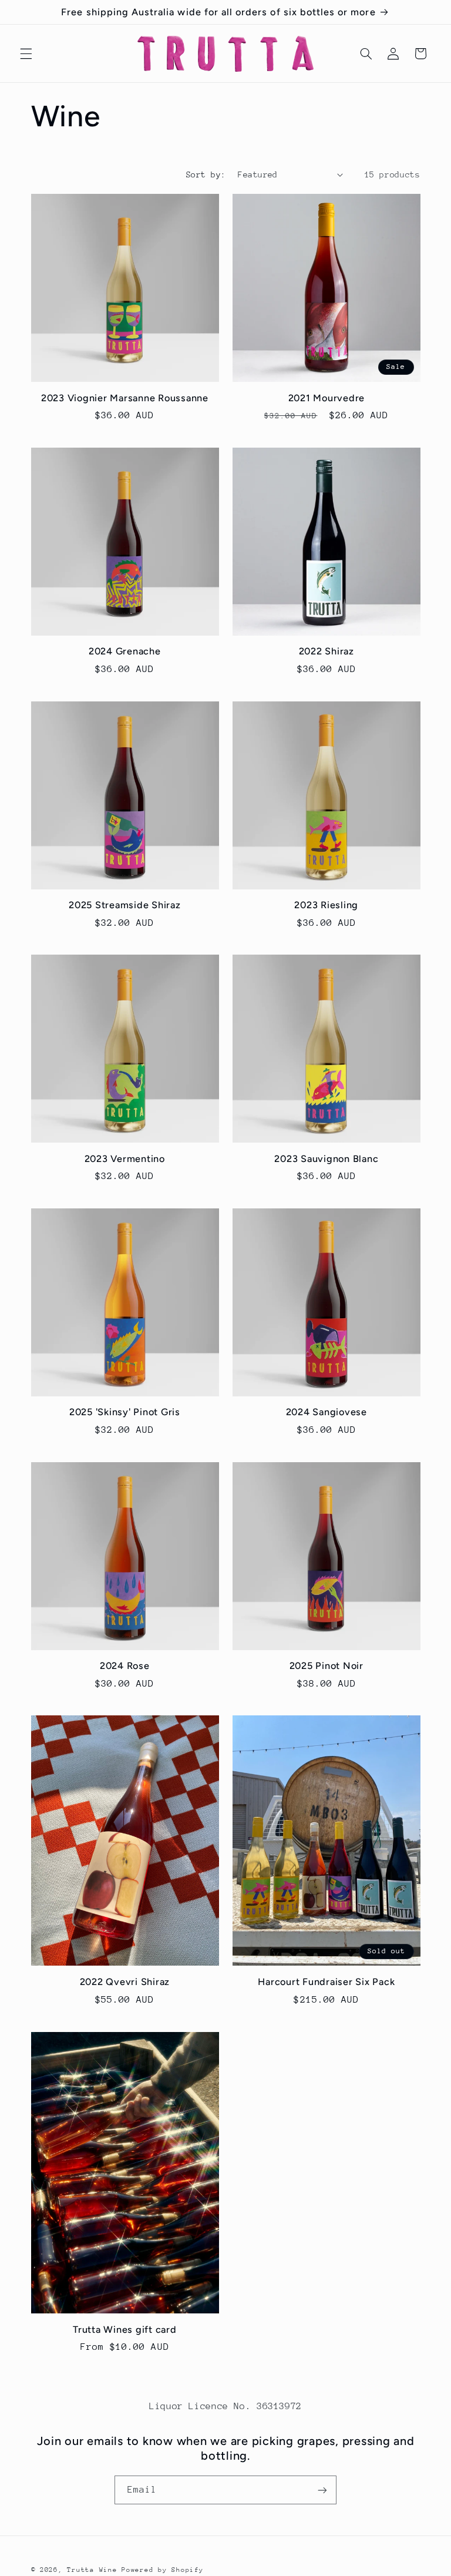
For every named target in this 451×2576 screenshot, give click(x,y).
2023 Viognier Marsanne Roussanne (125, 398)
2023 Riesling (326, 905)
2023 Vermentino (125, 1159)
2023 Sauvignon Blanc (326, 1159)
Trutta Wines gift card (125, 2330)
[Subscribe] (322, 2490)
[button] (26, 53)
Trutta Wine (92, 2570)
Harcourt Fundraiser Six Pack (326, 1982)
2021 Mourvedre (327, 398)
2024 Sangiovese (327, 1412)
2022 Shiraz (327, 651)
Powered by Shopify (162, 2570)
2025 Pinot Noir (327, 1666)
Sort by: (206, 174)
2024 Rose (125, 1666)
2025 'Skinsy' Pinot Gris (125, 1412)
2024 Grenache (125, 651)
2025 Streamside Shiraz (125, 905)
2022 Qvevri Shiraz (125, 1982)
